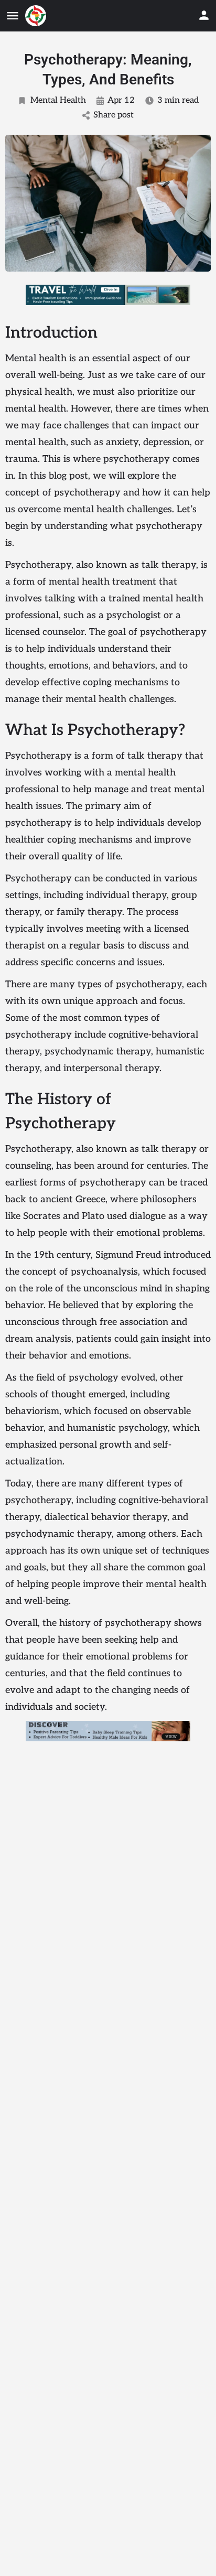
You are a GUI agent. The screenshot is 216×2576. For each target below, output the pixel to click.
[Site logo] (37, 16)
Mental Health (58, 100)
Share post (114, 115)
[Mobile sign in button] (204, 15)
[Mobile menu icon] (13, 16)
